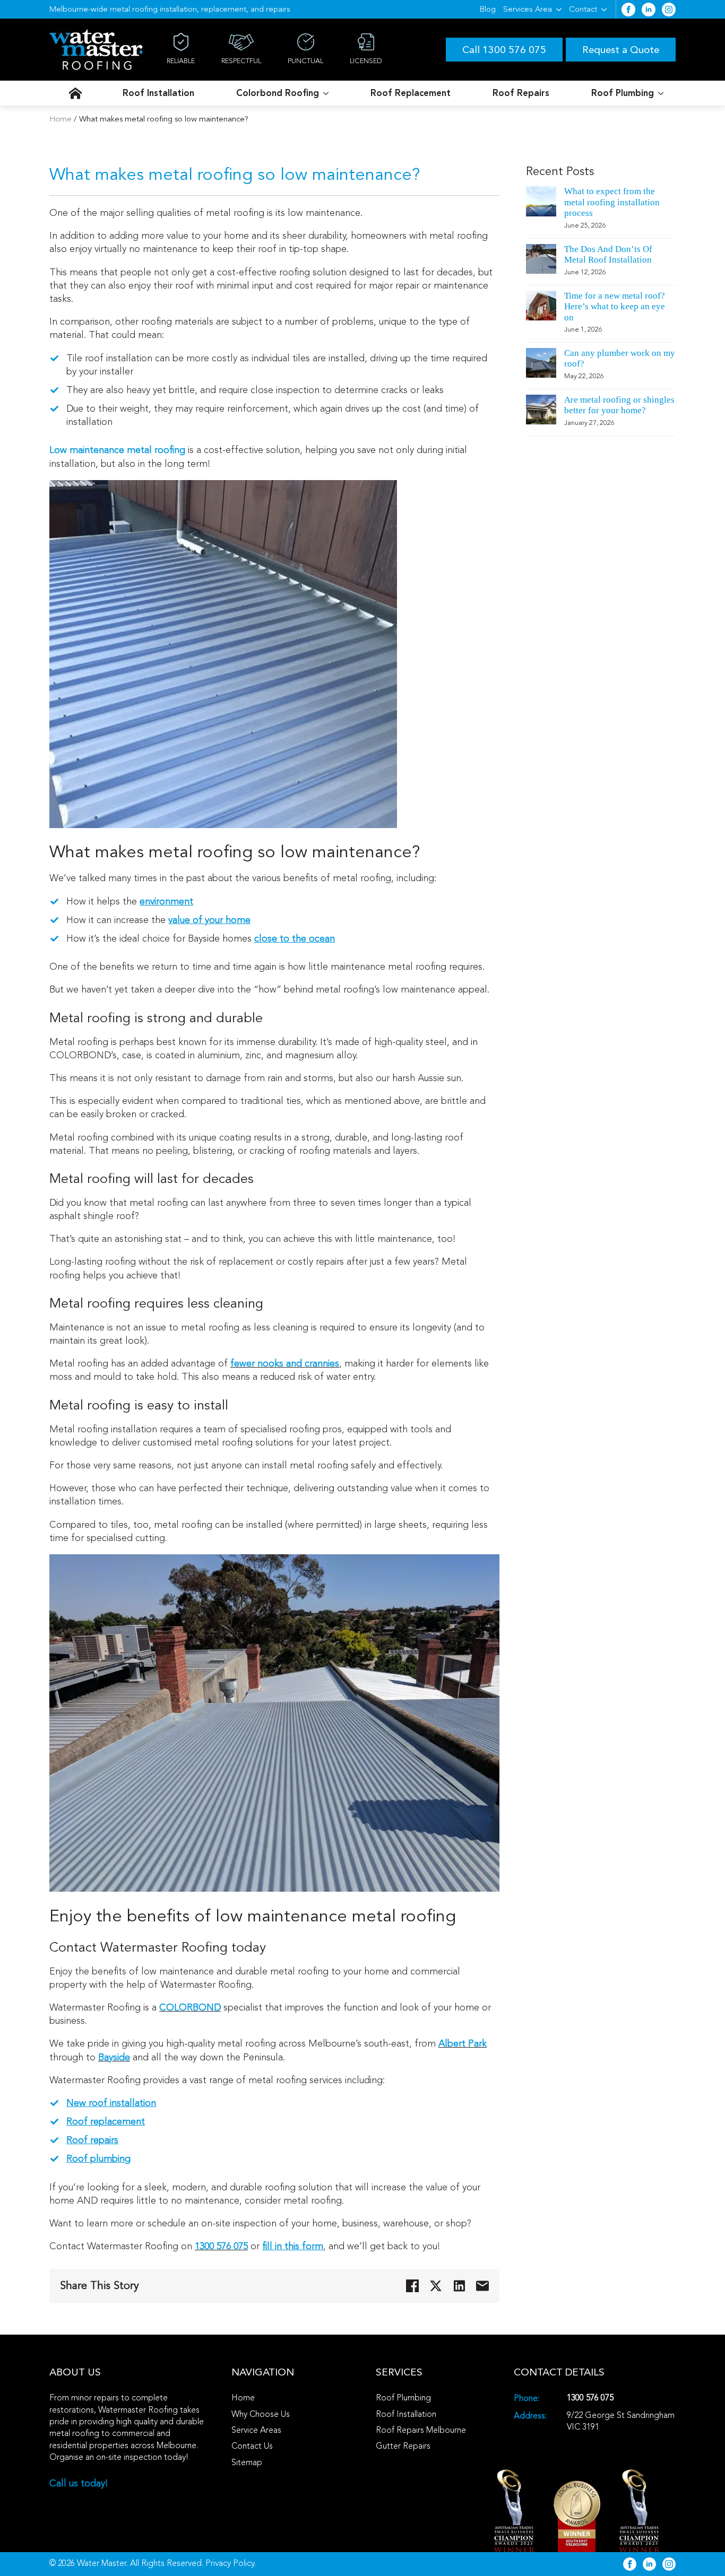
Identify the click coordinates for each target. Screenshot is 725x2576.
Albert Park (463, 2043)
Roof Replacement (411, 93)
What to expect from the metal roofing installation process (612, 202)
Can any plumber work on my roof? (620, 358)
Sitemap (247, 2462)
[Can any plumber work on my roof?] (541, 368)
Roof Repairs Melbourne (421, 2430)
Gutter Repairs (403, 2446)
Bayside (114, 2057)
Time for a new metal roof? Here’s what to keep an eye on (615, 307)
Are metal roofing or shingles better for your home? (619, 405)
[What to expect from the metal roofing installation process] (541, 212)
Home (61, 119)
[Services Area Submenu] (559, 9)
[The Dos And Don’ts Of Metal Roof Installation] (541, 264)
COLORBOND (190, 2007)
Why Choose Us (261, 2414)
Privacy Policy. (231, 2563)
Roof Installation (158, 93)
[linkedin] (649, 10)
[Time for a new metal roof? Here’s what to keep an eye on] (541, 316)
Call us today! (79, 2483)
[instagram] (669, 10)
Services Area (528, 9)
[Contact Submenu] (604, 9)
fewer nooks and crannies (285, 1363)
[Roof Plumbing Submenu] (661, 93)
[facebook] (628, 10)
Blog (488, 9)
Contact (583, 9)
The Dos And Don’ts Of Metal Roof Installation (608, 254)
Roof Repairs (521, 93)
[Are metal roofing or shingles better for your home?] (541, 415)
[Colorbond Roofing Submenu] (326, 93)
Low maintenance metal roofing (117, 450)
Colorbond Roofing (278, 93)
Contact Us (252, 2446)
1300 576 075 (221, 2246)
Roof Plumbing (623, 93)
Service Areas (256, 2430)
